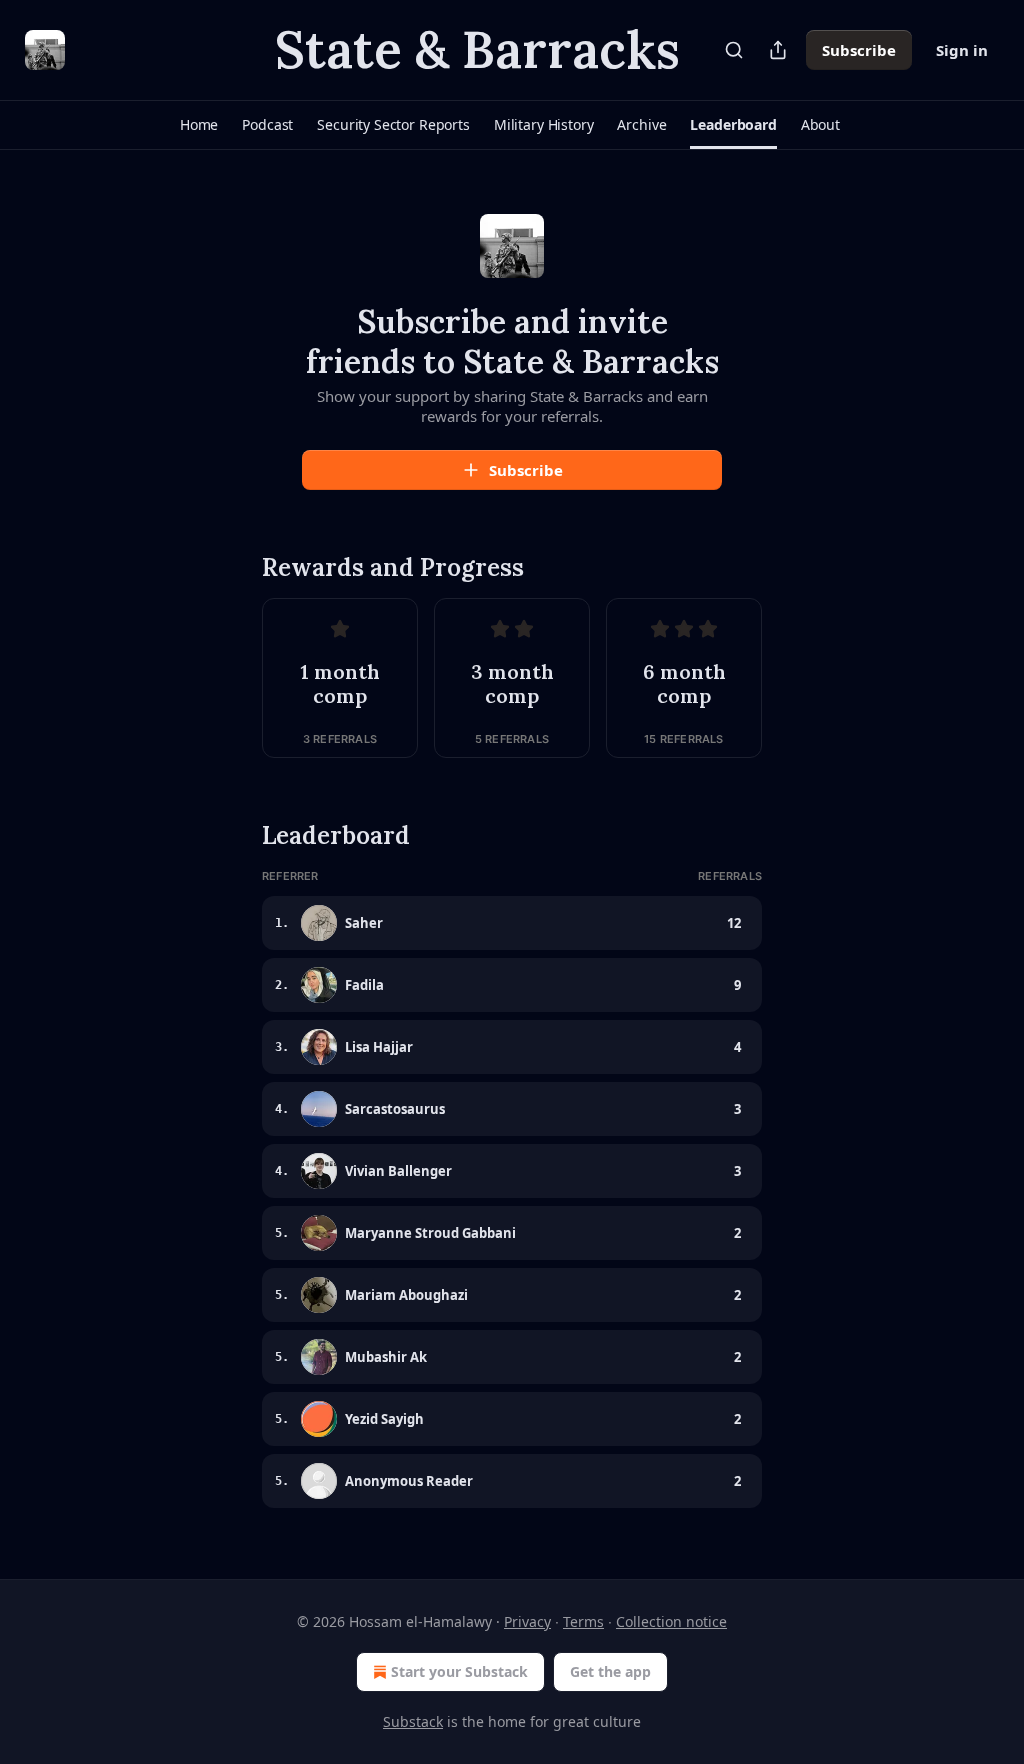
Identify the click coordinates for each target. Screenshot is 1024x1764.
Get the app (610, 1671)
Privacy (527, 1621)
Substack (413, 1721)
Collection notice (671, 1621)
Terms (583, 1621)
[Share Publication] (778, 50)
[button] (199, 125)
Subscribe (859, 50)
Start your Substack (459, 1671)
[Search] (734, 50)
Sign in (962, 50)
